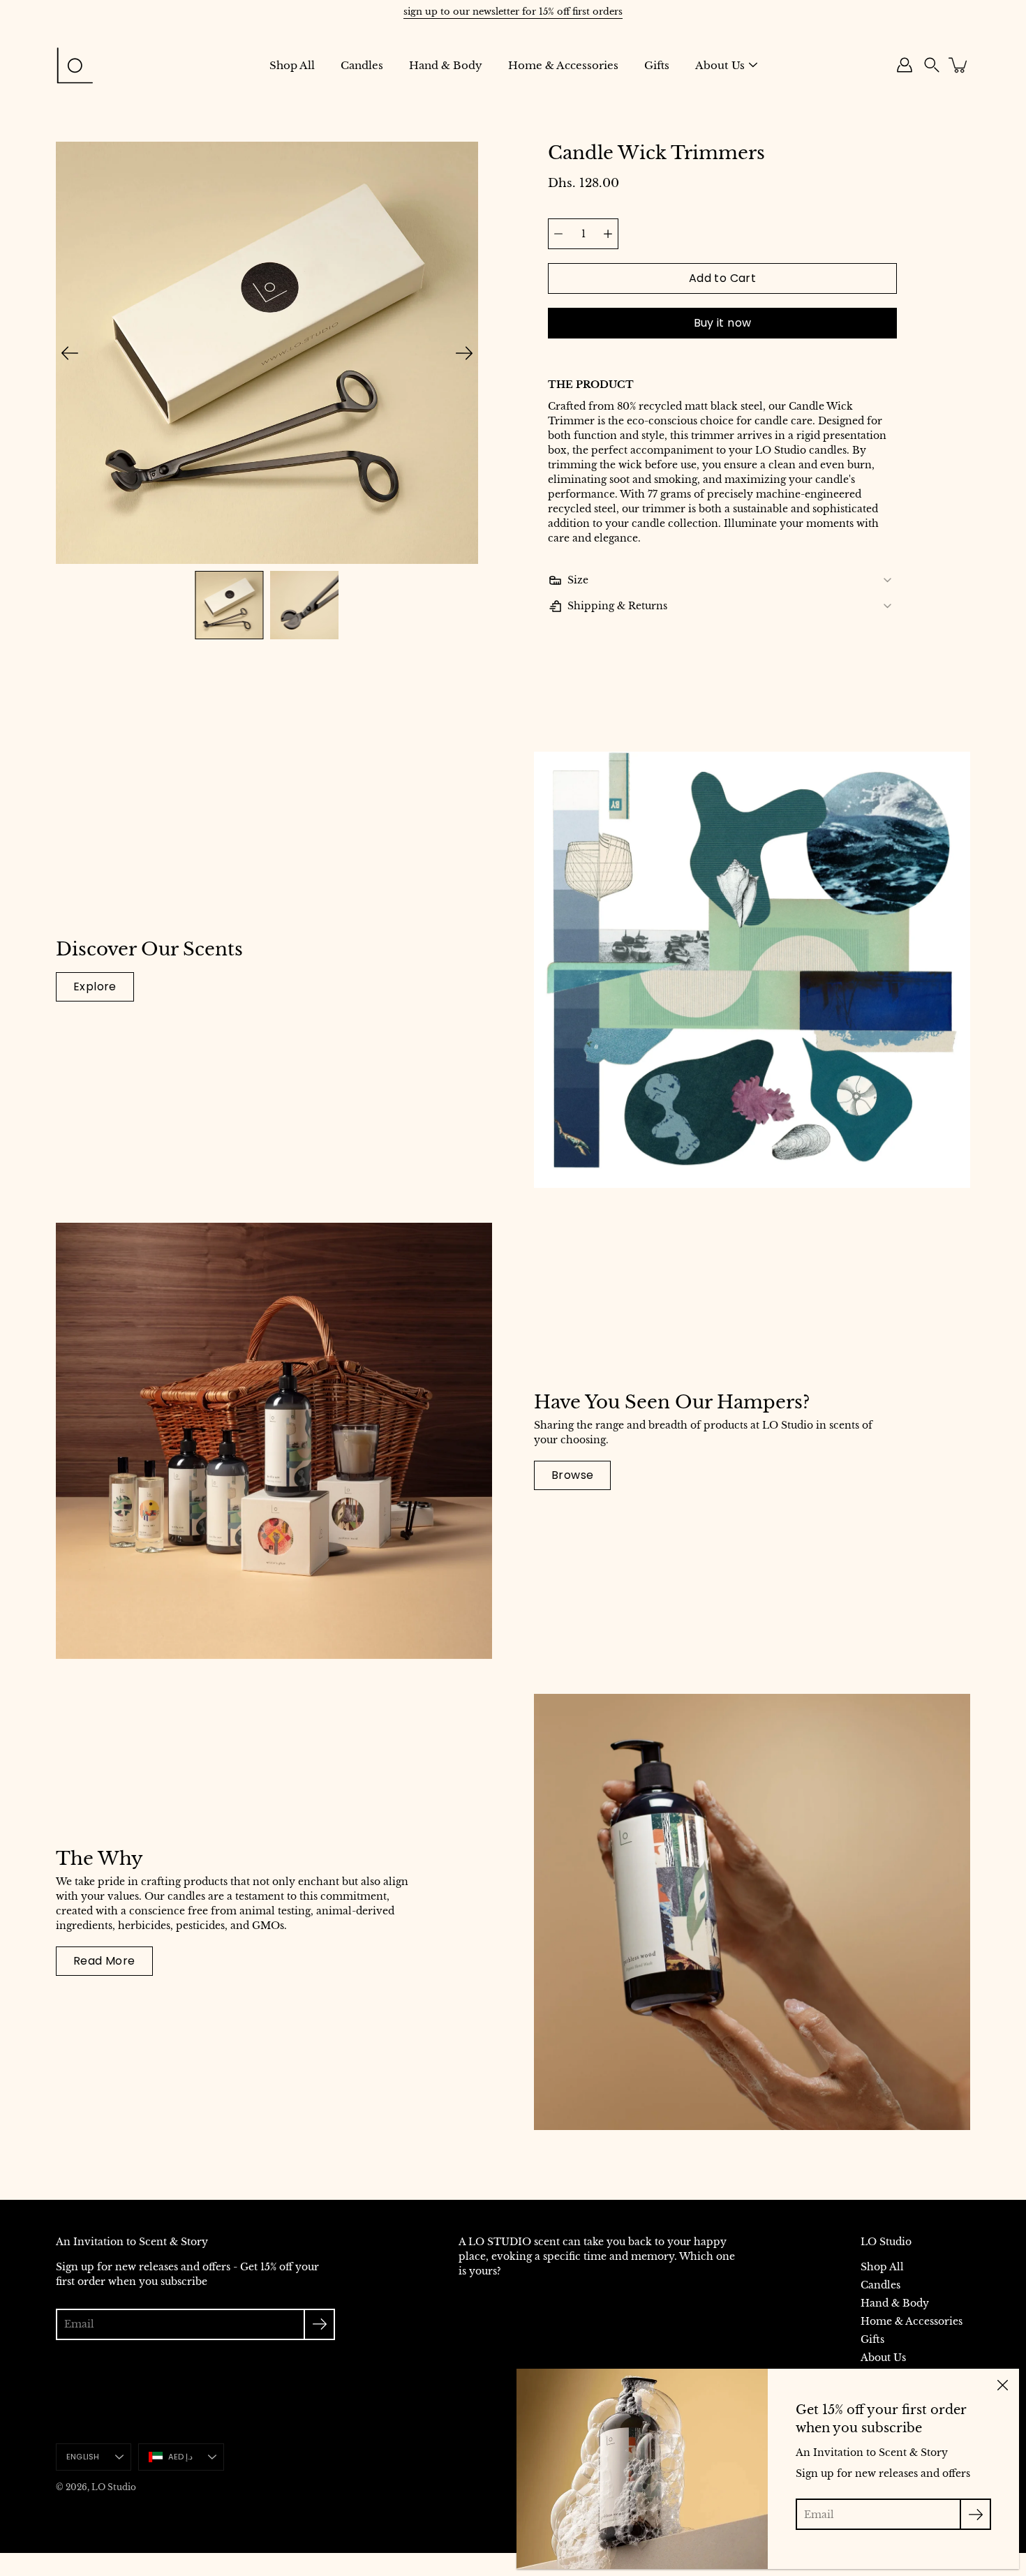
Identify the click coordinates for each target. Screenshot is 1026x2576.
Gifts (657, 65)
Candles (362, 65)
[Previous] (70, 353)
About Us (720, 65)
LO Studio (114, 2487)
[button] (932, 65)
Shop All (292, 65)
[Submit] (319, 2324)
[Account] (905, 65)
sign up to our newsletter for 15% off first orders (513, 12)
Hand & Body (446, 65)
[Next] (464, 353)
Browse (572, 1475)
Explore (95, 987)
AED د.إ (181, 2457)
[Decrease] (558, 234)
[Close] (1002, 2385)
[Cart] (959, 65)
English (83, 2457)
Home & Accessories (563, 65)
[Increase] (608, 234)
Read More (104, 1961)
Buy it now (723, 323)
